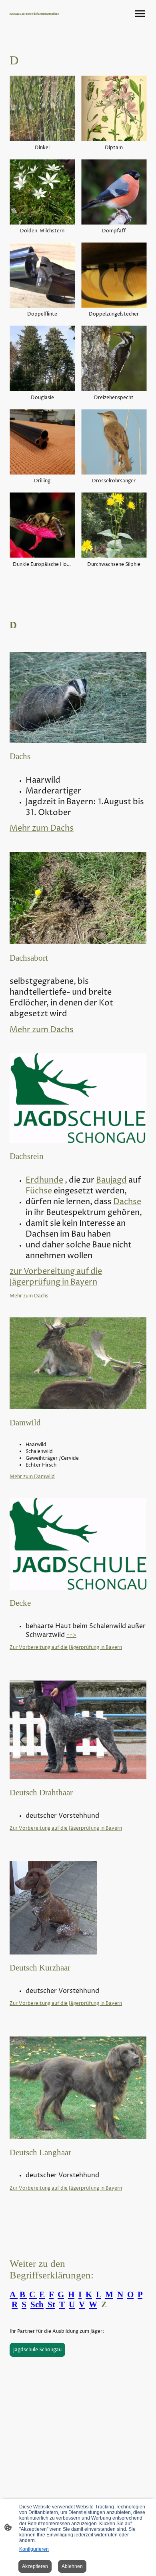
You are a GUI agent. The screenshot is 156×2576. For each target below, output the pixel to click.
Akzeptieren (35, 2566)
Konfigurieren (34, 2549)
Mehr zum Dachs (29, 1296)
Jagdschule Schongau (37, 2350)
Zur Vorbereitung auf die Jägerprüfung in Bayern (66, 1648)
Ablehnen (72, 2566)
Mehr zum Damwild (32, 1477)
